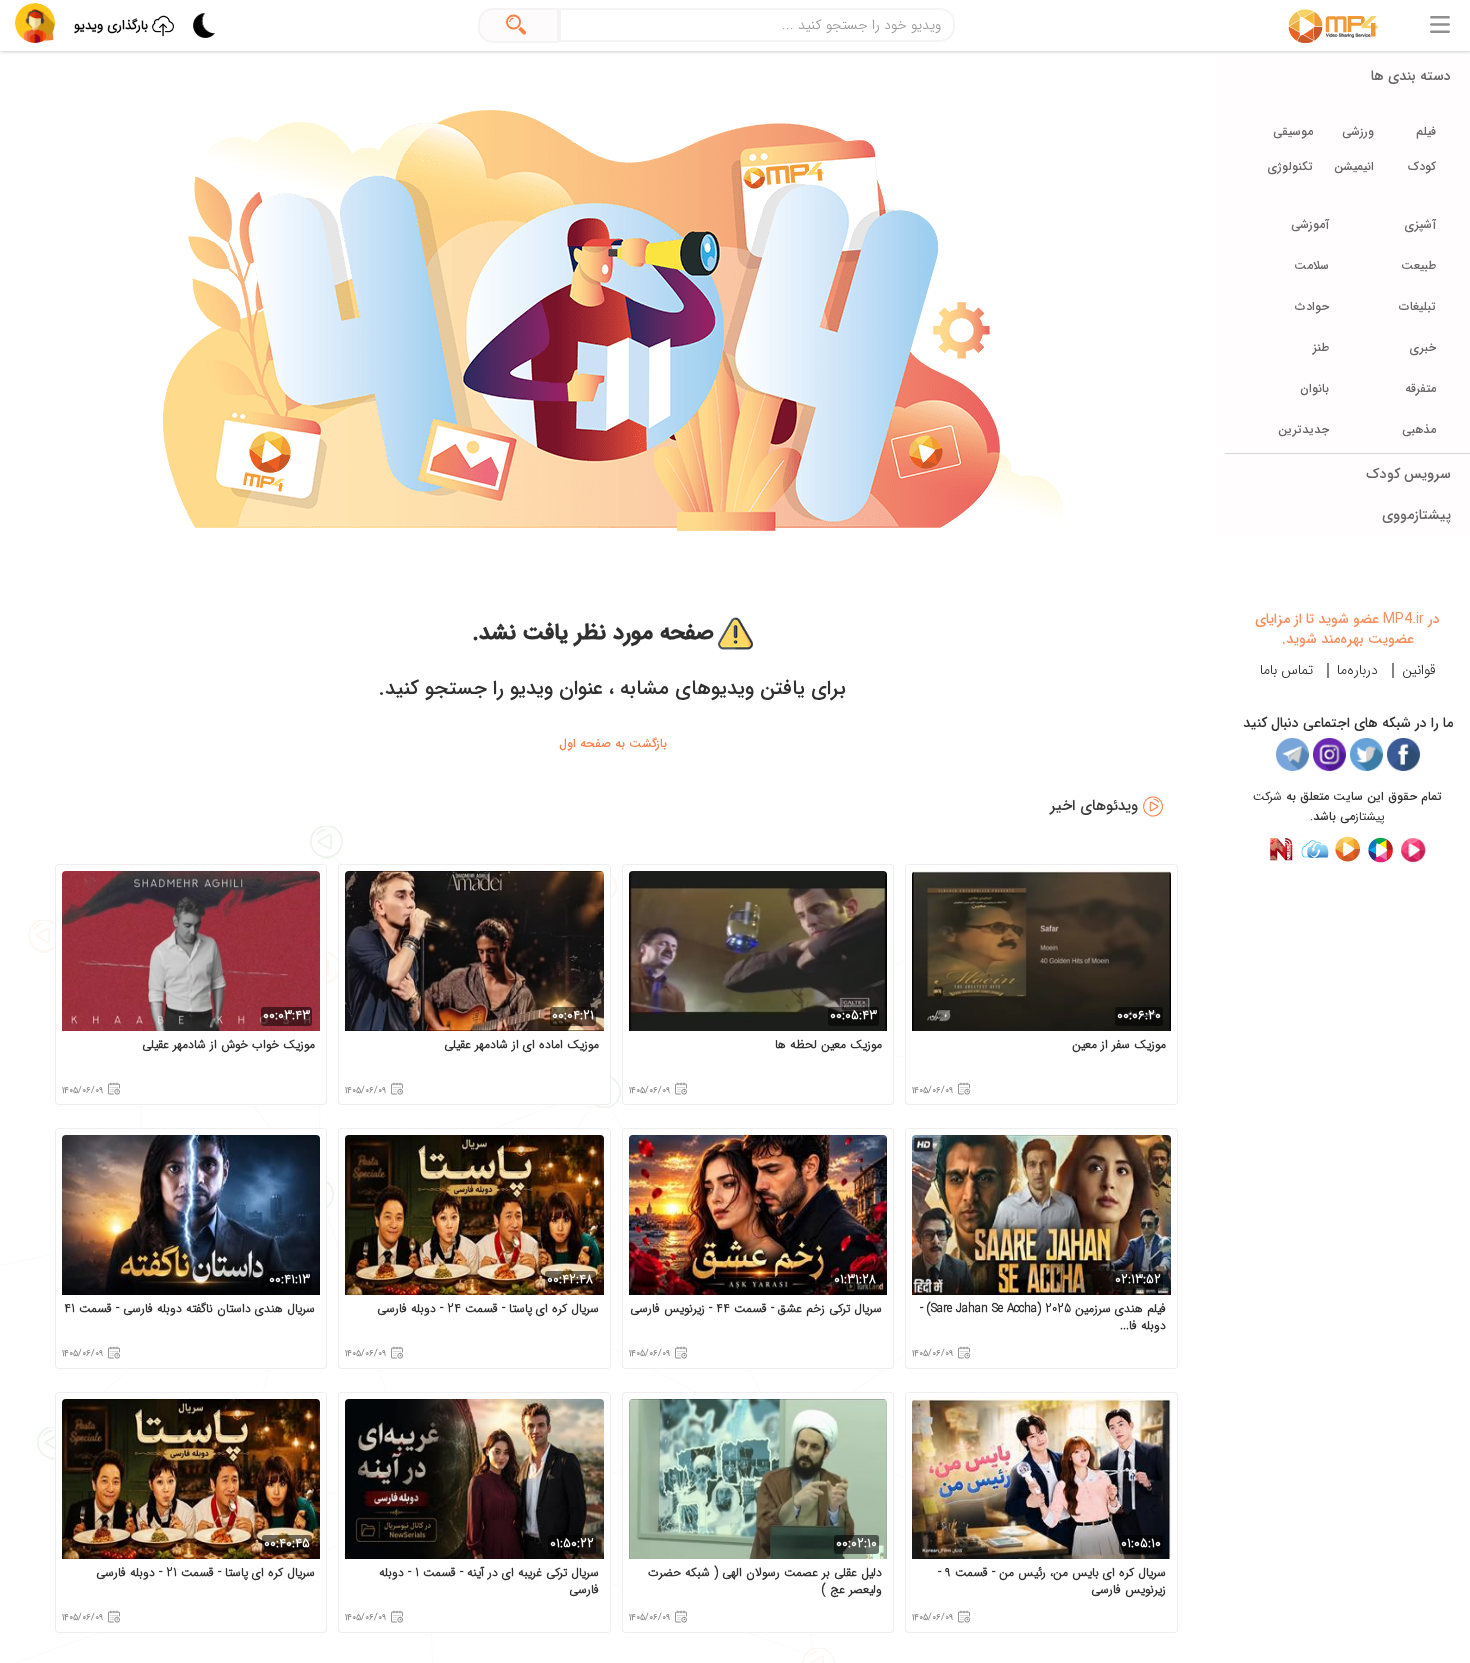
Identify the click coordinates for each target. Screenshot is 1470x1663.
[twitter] (1366, 754)
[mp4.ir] (1333, 25)
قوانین (1419, 670)
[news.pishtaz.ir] (1281, 849)
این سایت (1358, 796)
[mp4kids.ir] (1380, 849)
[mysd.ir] (1314, 849)
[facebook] (1403, 754)
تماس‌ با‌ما (1286, 670)
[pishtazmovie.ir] (1413, 849)
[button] (35, 23)
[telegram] (1292, 754)
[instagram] (1329, 754)
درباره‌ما (1357, 670)
